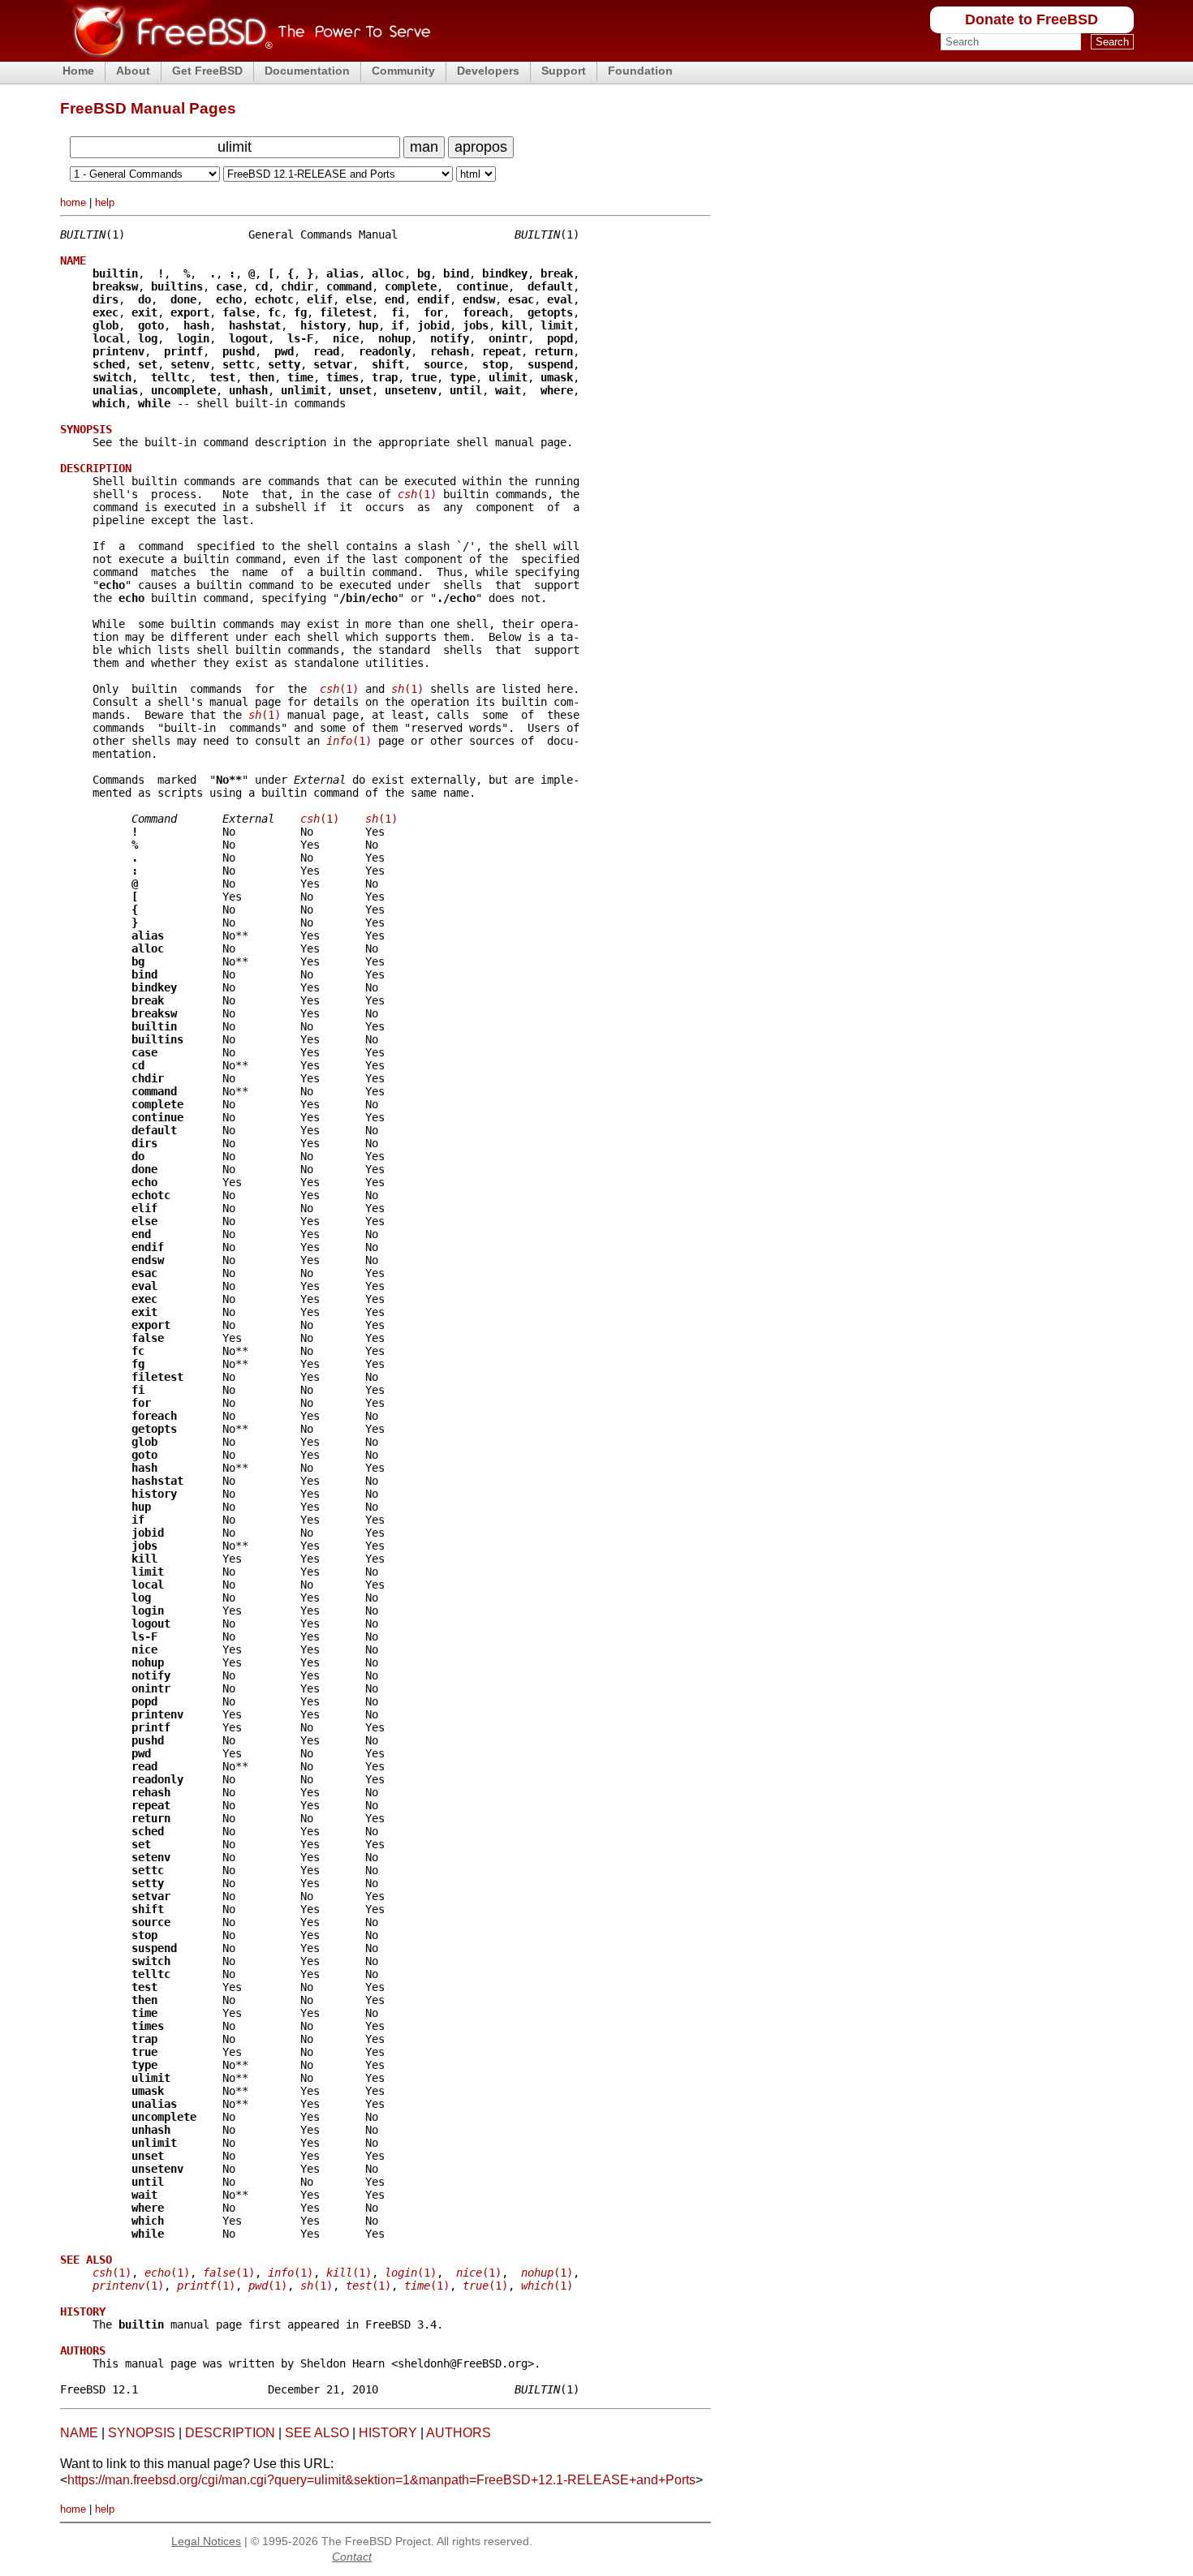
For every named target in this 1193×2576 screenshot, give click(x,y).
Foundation (640, 71)
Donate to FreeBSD (1031, 19)
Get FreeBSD (207, 71)
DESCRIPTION (230, 2433)
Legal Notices (206, 2541)
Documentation (307, 71)
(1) (417, 494)
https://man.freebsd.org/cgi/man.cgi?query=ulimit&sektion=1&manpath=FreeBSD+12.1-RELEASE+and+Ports (381, 2480)
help (105, 202)
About (133, 71)
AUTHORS (459, 2433)
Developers (488, 71)
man (424, 147)
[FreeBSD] (245, 56)
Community (403, 71)
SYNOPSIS (142, 2433)
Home (78, 71)
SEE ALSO (317, 2433)
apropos (481, 147)
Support (564, 71)
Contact (352, 2557)
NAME (79, 2433)
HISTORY (388, 2433)
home (73, 202)
